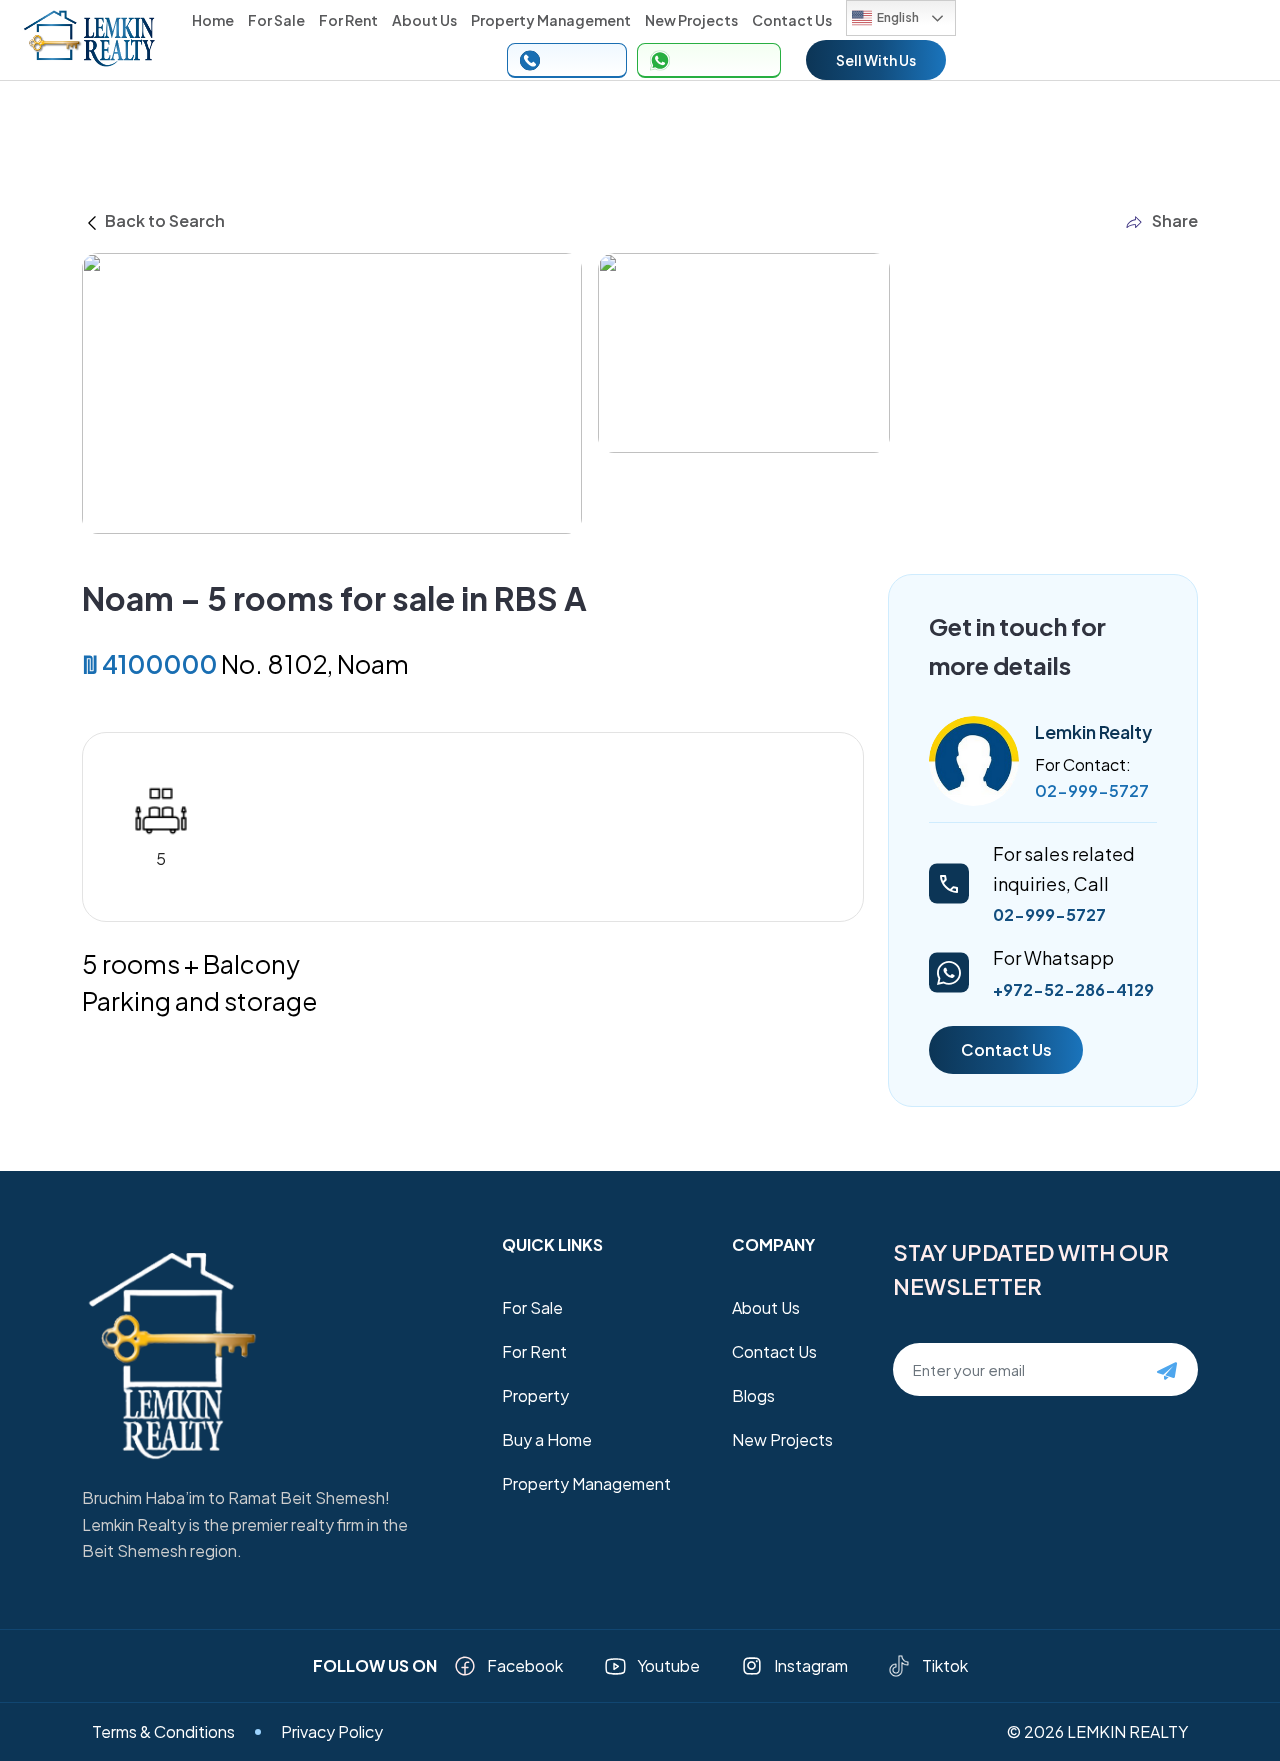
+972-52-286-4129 (1073, 989)
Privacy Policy (332, 1731)
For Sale (276, 20)
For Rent (348, 20)
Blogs (753, 1395)
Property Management (551, 20)
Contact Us (792, 20)
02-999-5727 (1092, 790)
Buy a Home (547, 1439)
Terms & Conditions (163, 1731)
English (898, 17)
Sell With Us (876, 60)
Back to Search (163, 220)
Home (213, 20)
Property (535, 1395)
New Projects (691, 20)
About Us (424, 20)
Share (1175, 220)
